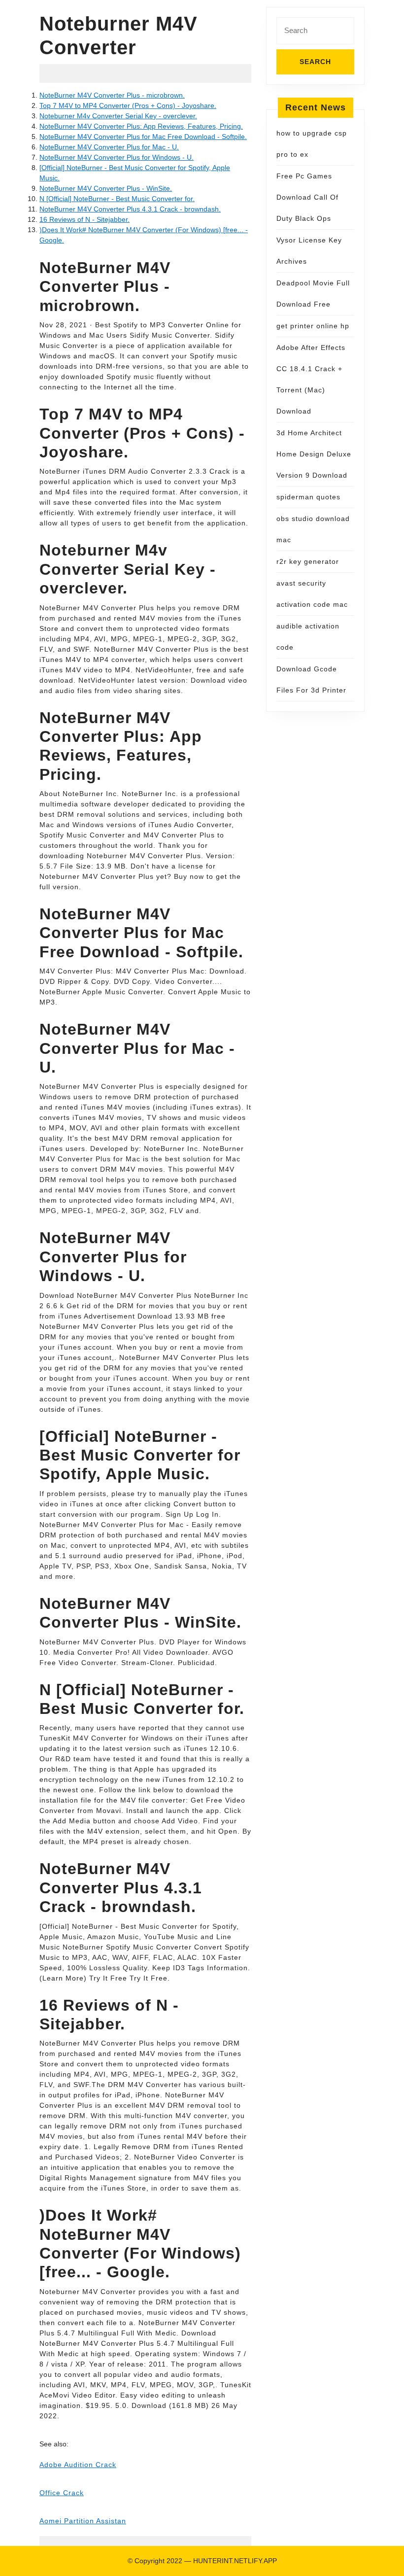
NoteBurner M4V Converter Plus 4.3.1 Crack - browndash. (130, 209)
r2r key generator (308, 561)
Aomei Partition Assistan (83, 2521)
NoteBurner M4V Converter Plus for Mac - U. (109, 147)
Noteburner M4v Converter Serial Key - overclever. (118, 116)
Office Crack (62, 2493)
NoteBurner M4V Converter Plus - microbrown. (112, 95)
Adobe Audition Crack (78, 2465)
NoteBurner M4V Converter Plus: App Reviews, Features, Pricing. (141, 126)
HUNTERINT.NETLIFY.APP (235, 2561)
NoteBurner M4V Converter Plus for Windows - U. (117, 157)
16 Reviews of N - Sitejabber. (84, 219)
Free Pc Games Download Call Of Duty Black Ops (307, 197)
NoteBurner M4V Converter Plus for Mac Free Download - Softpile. (143, 137)
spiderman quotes (308, 497)
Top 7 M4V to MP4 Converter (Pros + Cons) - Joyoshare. (128, 105)
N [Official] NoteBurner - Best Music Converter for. (117, 199)
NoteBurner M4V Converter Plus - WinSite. (106, 188)
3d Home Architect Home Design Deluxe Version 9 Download (314, 454)
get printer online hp (313, 326)
